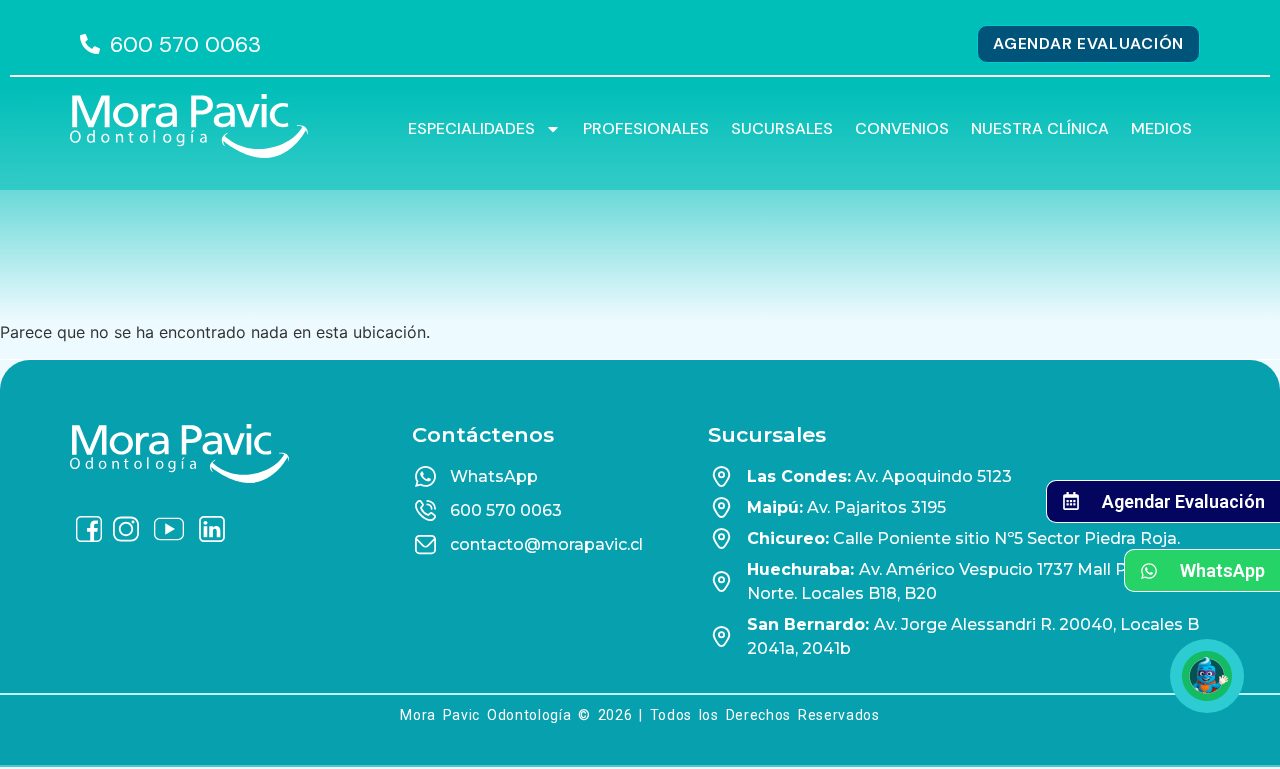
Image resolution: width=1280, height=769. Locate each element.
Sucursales (782, 129)
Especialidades (471, 129)
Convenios (902, 129)
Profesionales (646, 129)
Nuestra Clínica (1040, 129)
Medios (1161, 129)
